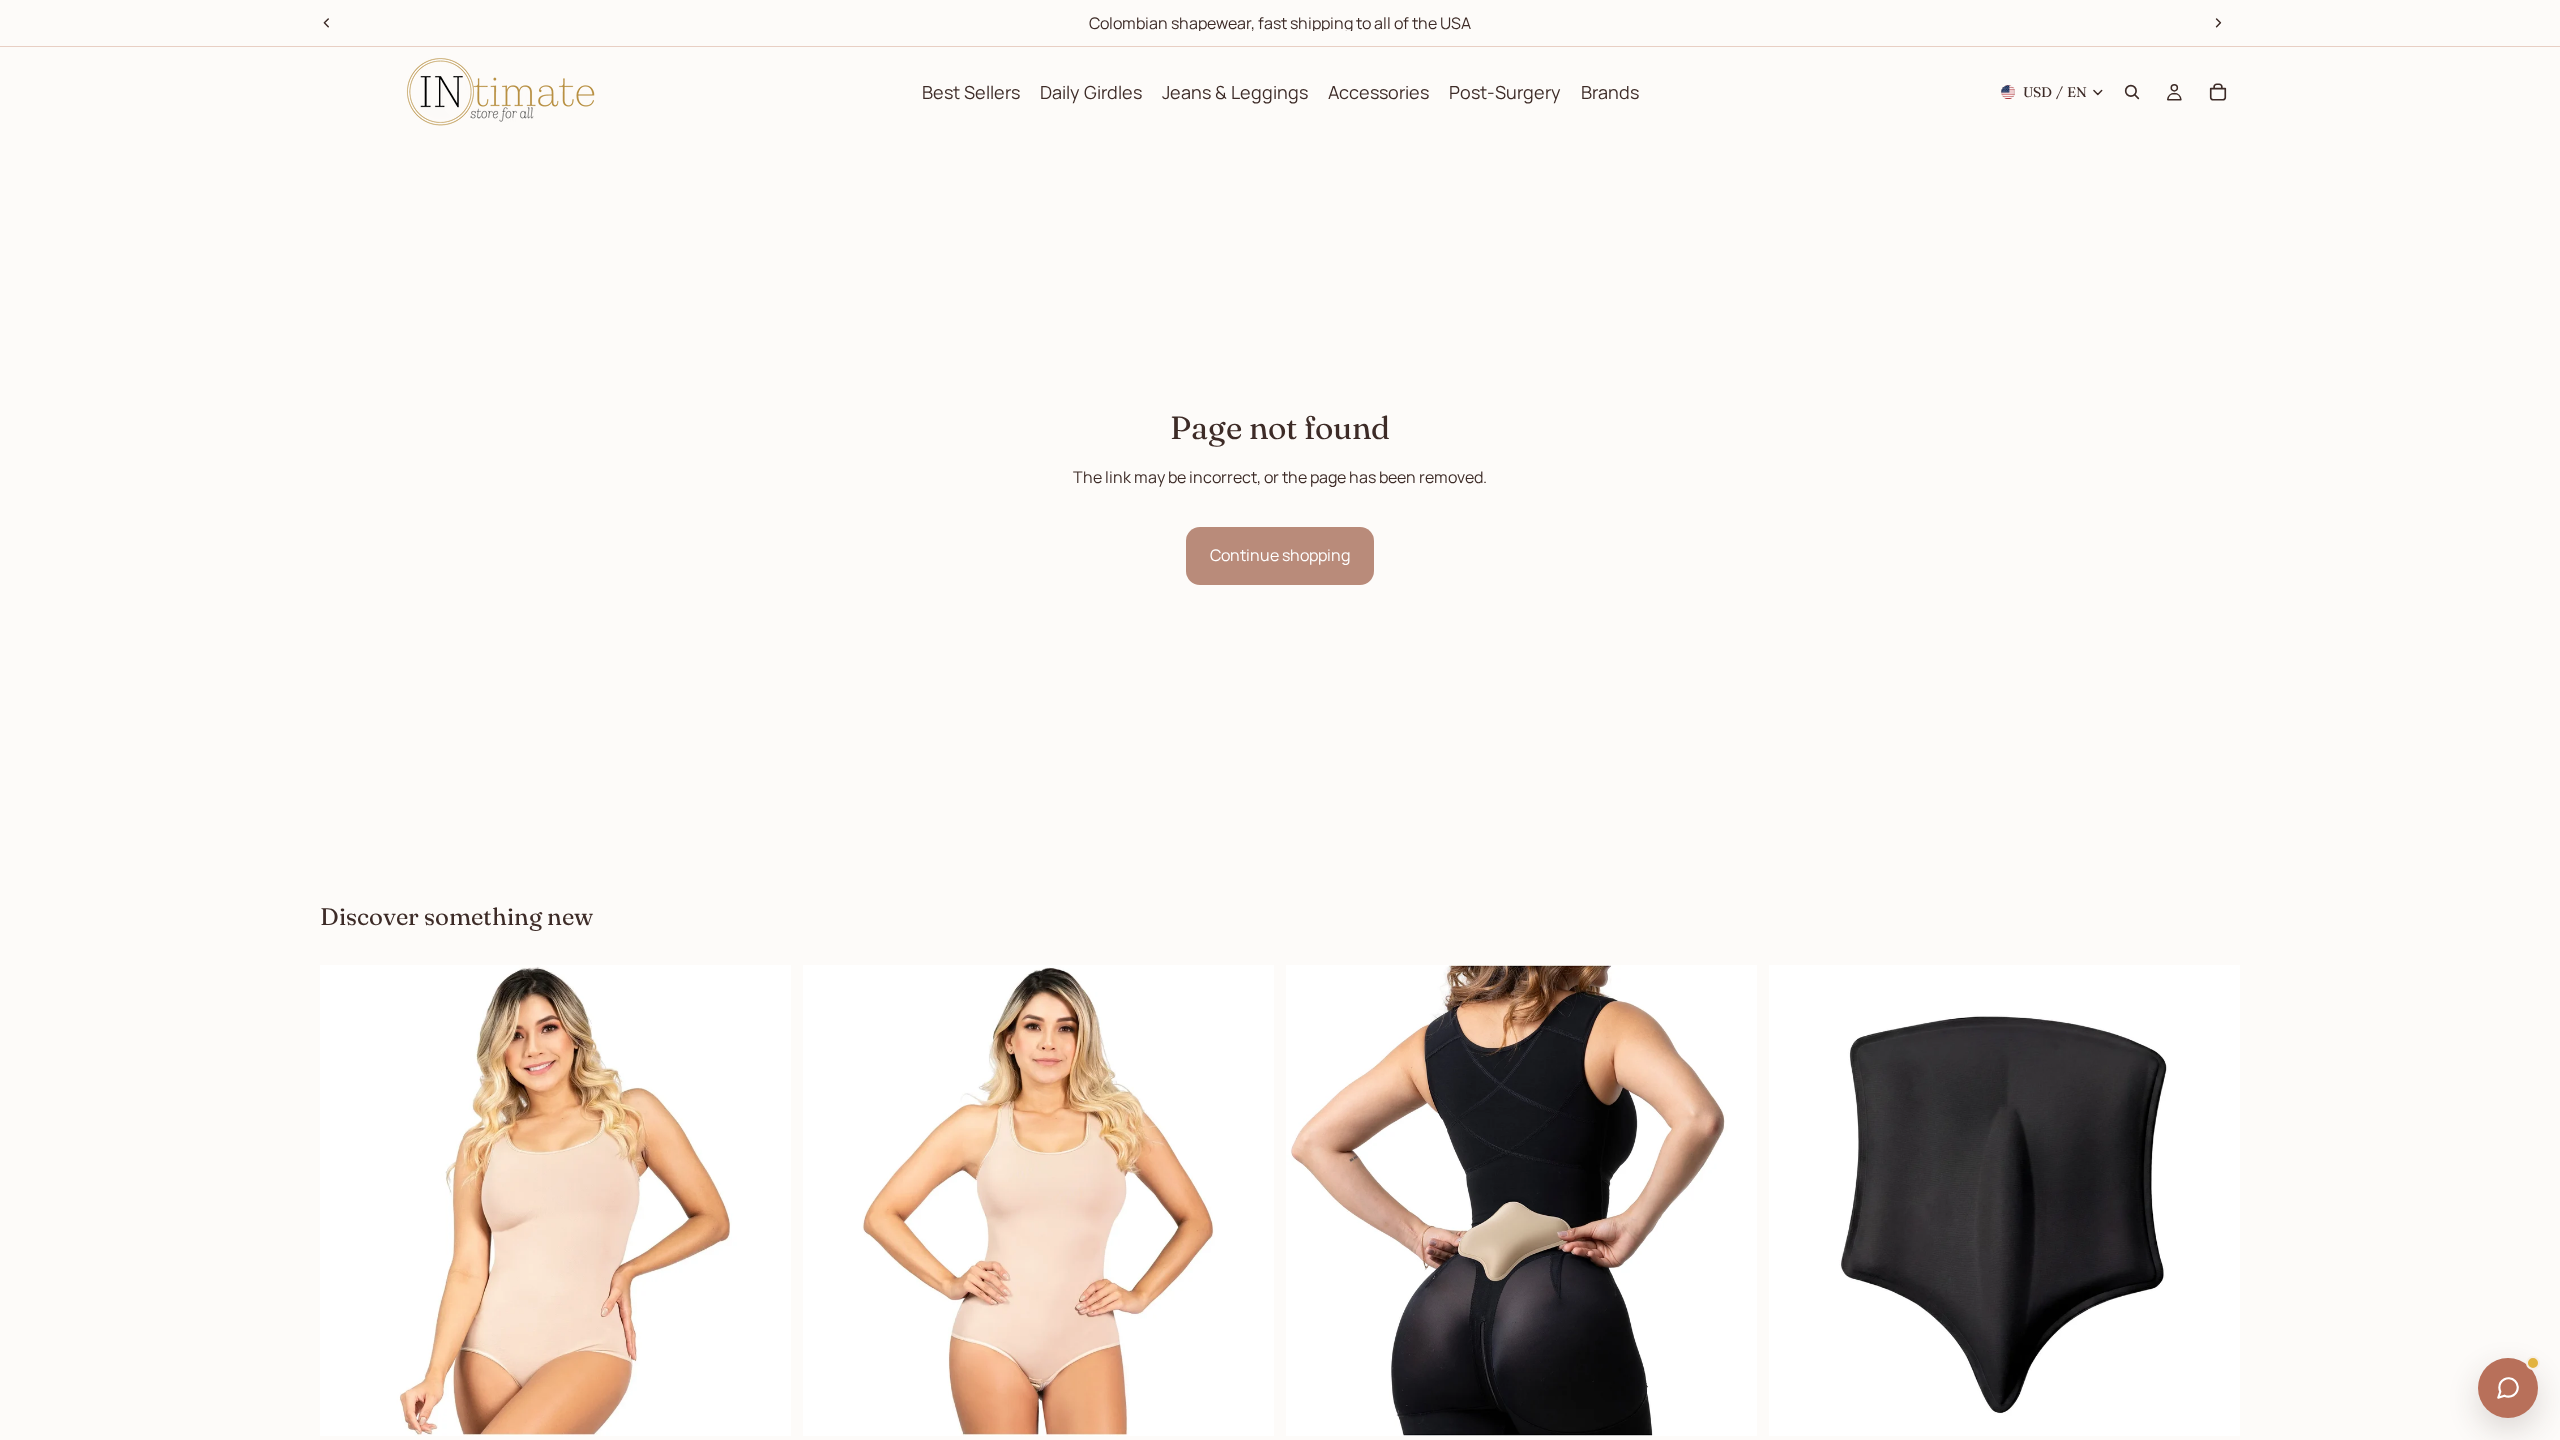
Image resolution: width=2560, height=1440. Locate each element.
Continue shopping (1280, 555)
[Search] (2132, 92)
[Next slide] (2218, 23)
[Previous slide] (327, 23)
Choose (777, 1405)
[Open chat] (2508, 1388)
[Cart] (2218, 92)
